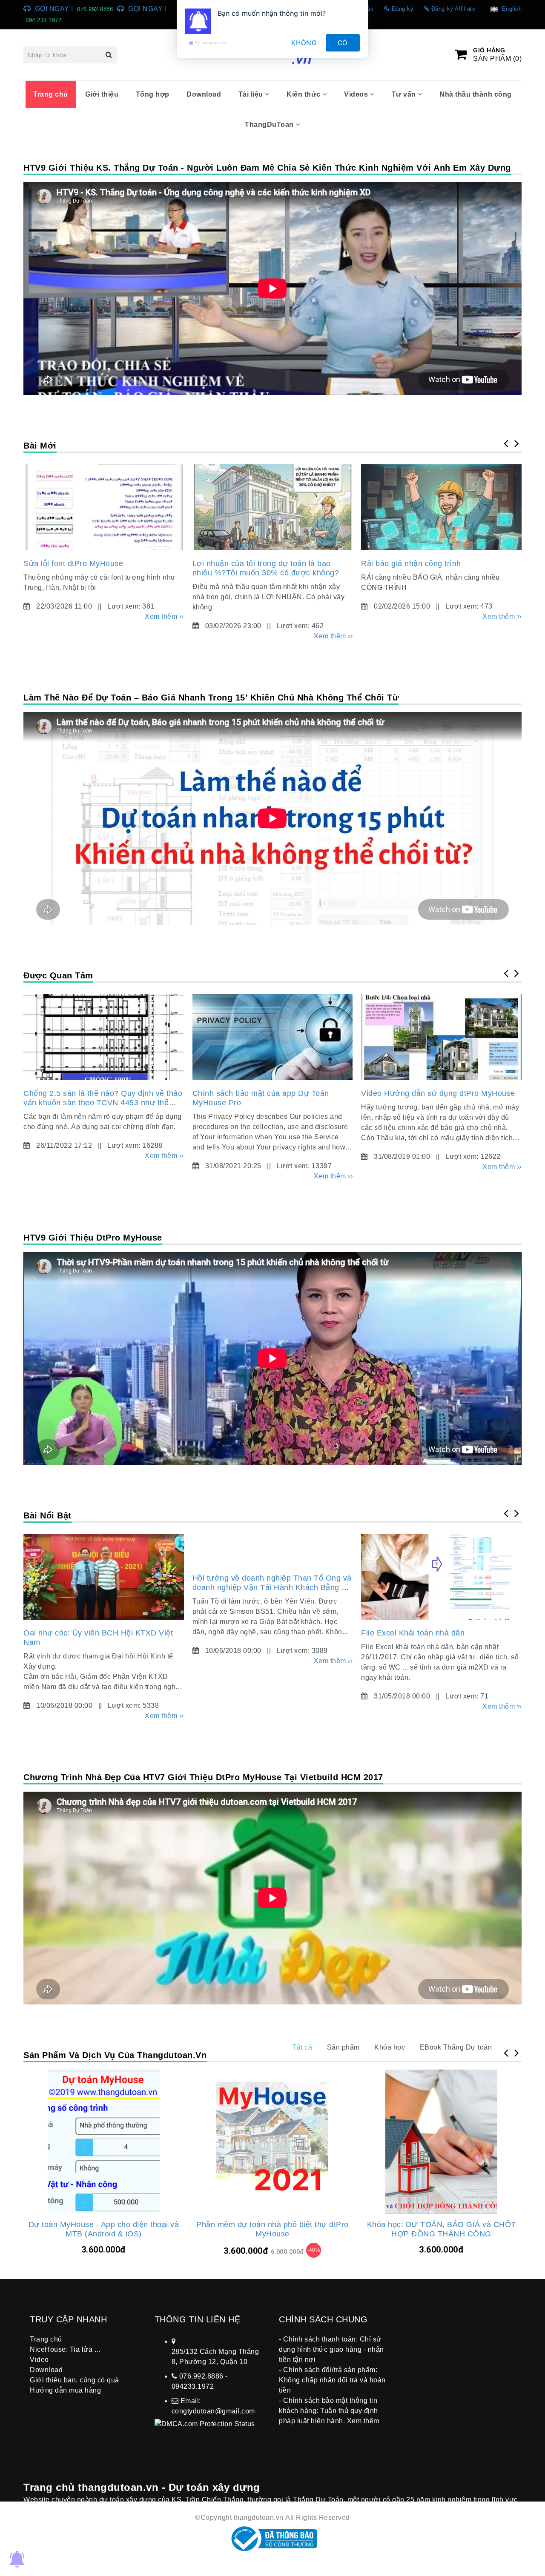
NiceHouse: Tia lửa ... (65, 2349)
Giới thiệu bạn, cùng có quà (75, 2380)
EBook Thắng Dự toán (456, 2047)
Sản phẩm (343, 2047)
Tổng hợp (153, 94)
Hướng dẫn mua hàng (65, 2390)
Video (39, 2360)
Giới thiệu (102, 94)
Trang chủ (51, 94)
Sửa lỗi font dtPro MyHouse (73, 563)
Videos (357, 94)
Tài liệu (252, 94)
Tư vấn (405, 94)
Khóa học (390, 2047)
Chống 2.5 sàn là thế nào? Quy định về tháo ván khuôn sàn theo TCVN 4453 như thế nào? (103, 1103)
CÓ (343, 43)
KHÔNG (304, 43)
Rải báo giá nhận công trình (411, 563)
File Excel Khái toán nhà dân (413, 1633)
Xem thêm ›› (164, 616)
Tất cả (302, 2047)
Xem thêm (363, 2421)
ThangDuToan (270, 124)
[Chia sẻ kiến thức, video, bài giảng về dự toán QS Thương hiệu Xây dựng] (104, 507)
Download (204, 94)
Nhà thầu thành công (476, 94)
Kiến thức (304, 94)
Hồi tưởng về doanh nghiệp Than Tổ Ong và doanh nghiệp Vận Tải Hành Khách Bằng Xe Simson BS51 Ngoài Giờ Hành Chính (272, 1587)
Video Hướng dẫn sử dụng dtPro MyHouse (438, 1093)
